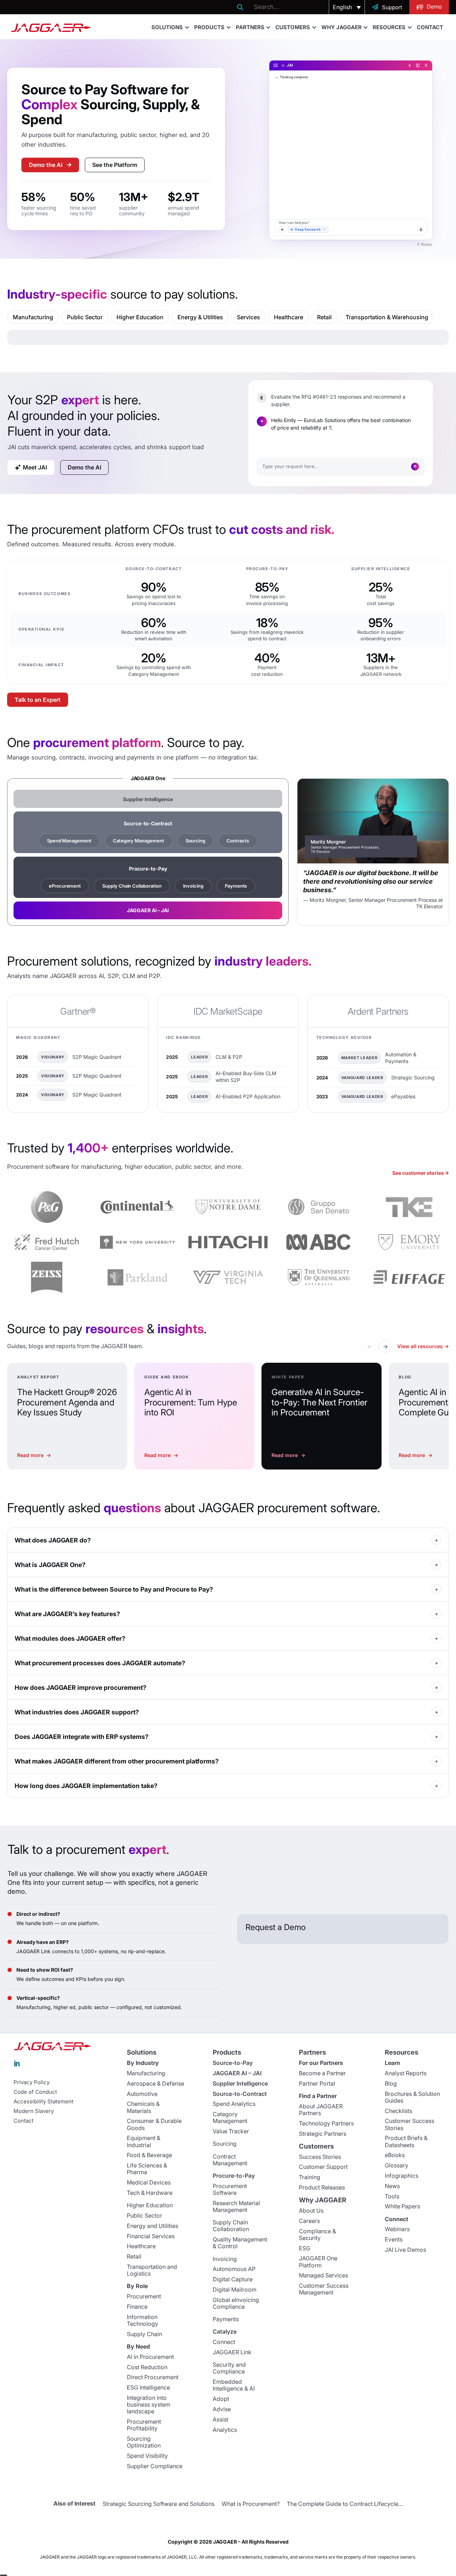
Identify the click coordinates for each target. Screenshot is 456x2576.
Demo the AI (46, 165)
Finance (137, 2307)
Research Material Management (236, 2206)
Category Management (139, 841)
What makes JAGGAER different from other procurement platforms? (117, 1761)
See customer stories (418, 1173)
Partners (250, 27)
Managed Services (323, 2275)
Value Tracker (231, 2131)
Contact (430, 27)
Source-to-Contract (148, 823)
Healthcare (141, 2246)
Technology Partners (326, 2123)
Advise (222, 2409)
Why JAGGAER (341, 27)
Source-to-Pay (233, 2063)
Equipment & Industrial (144, 2141)
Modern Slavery (34, 2111)
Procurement (144, 2296)
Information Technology (142, 2320)
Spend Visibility (147, 2456)
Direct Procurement (153, 2377)
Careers (309, 2221)
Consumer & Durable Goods (154, 2124)
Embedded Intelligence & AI (234, 2385)
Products (209, 27)
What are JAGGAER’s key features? (67, 1614)
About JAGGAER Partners (321, 2110)
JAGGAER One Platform (318, 2262)
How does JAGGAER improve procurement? (81, 1687)
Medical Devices (149, 2182)
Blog (391, 2083)
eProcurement (65, 886)
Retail (134, 2256)
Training (310, 2177)
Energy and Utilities (152, 2226)
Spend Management (69, 841)
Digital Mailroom (235, 2290)
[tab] (33, 317)
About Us (311, 2210)
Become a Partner (322, 2073)
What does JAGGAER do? (53, 1540)
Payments (236, 886)
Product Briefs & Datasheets (406, 2141)
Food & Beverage (149, 2155)
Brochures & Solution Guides (412, 2097)
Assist (221, 2419)
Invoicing (193, 886)
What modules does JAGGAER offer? (70, 1638)
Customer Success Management (324, 2289)
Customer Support (323, 2167)
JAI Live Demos (405, 2250)
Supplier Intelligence (240, 2083)
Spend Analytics (234, 2104)
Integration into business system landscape (149, 2404)
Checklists (398, 2111)
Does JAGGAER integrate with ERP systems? (82, 1737)
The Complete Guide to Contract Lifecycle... (345, 2504)
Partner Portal (317, 2083)
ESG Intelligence (148, 2387)
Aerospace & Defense (156, 2083)
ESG (305, 2248)
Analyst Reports (406, 2073)
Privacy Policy (32, 2082)
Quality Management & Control (240, 2243)
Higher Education (150, 2205)
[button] (347, 7)
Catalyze (225, 2331)
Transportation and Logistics (152, 2270)
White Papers (402, 2206)
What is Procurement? (251, 2504)
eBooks (395, 2155)
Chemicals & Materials (143, 2107)
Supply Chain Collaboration (132, 886)
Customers (293, 27)
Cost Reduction (147, 2367)
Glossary (397, 2165)
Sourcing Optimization (144, 2442)
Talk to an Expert (38, 700)
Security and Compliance (229, 2368)
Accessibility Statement (43, 2102)
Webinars (397, 2229)
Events (394, 2239)
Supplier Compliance (155, 2466)
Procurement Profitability (144, 2425)
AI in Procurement (150, 2357)
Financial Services (151, 2236)
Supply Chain (144, 2334)
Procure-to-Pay (148, 869)
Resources (389, 27)
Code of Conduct (35, 2092)
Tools (392, 2196)
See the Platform (115, 165)
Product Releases (322, 2187)
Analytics (225, 2430)
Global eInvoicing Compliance (236, 2303)
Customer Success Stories (410, 2124)
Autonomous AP (234, 2269)
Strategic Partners (323, 2134)
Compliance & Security (317, 2235)
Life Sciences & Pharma (147, 2169)
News (392, 2186)
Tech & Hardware (150, 2193)
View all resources (423, 1346)
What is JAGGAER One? (50, 1565)
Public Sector (144, 2215)
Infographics (401, 2176)
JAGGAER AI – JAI (237, 2073)
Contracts (238, 841)
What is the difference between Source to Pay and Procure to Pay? (114, 1589)
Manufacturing (146, 2073)
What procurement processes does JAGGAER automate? (100, 1663)
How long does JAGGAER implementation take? (86, 1786)
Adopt (221, 2399)
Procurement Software (230, 2189)
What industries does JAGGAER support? (77, 1712)
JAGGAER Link (232, 2352)
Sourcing (195, 841)
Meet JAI (35, 467)
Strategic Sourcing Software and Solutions (159, 2504)
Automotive (142, 2094)
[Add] (282, 230)
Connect (224, 2342)
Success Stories (320, 2157)
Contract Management (230, 2160)
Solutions (167, 27)
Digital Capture (233, 2279)
